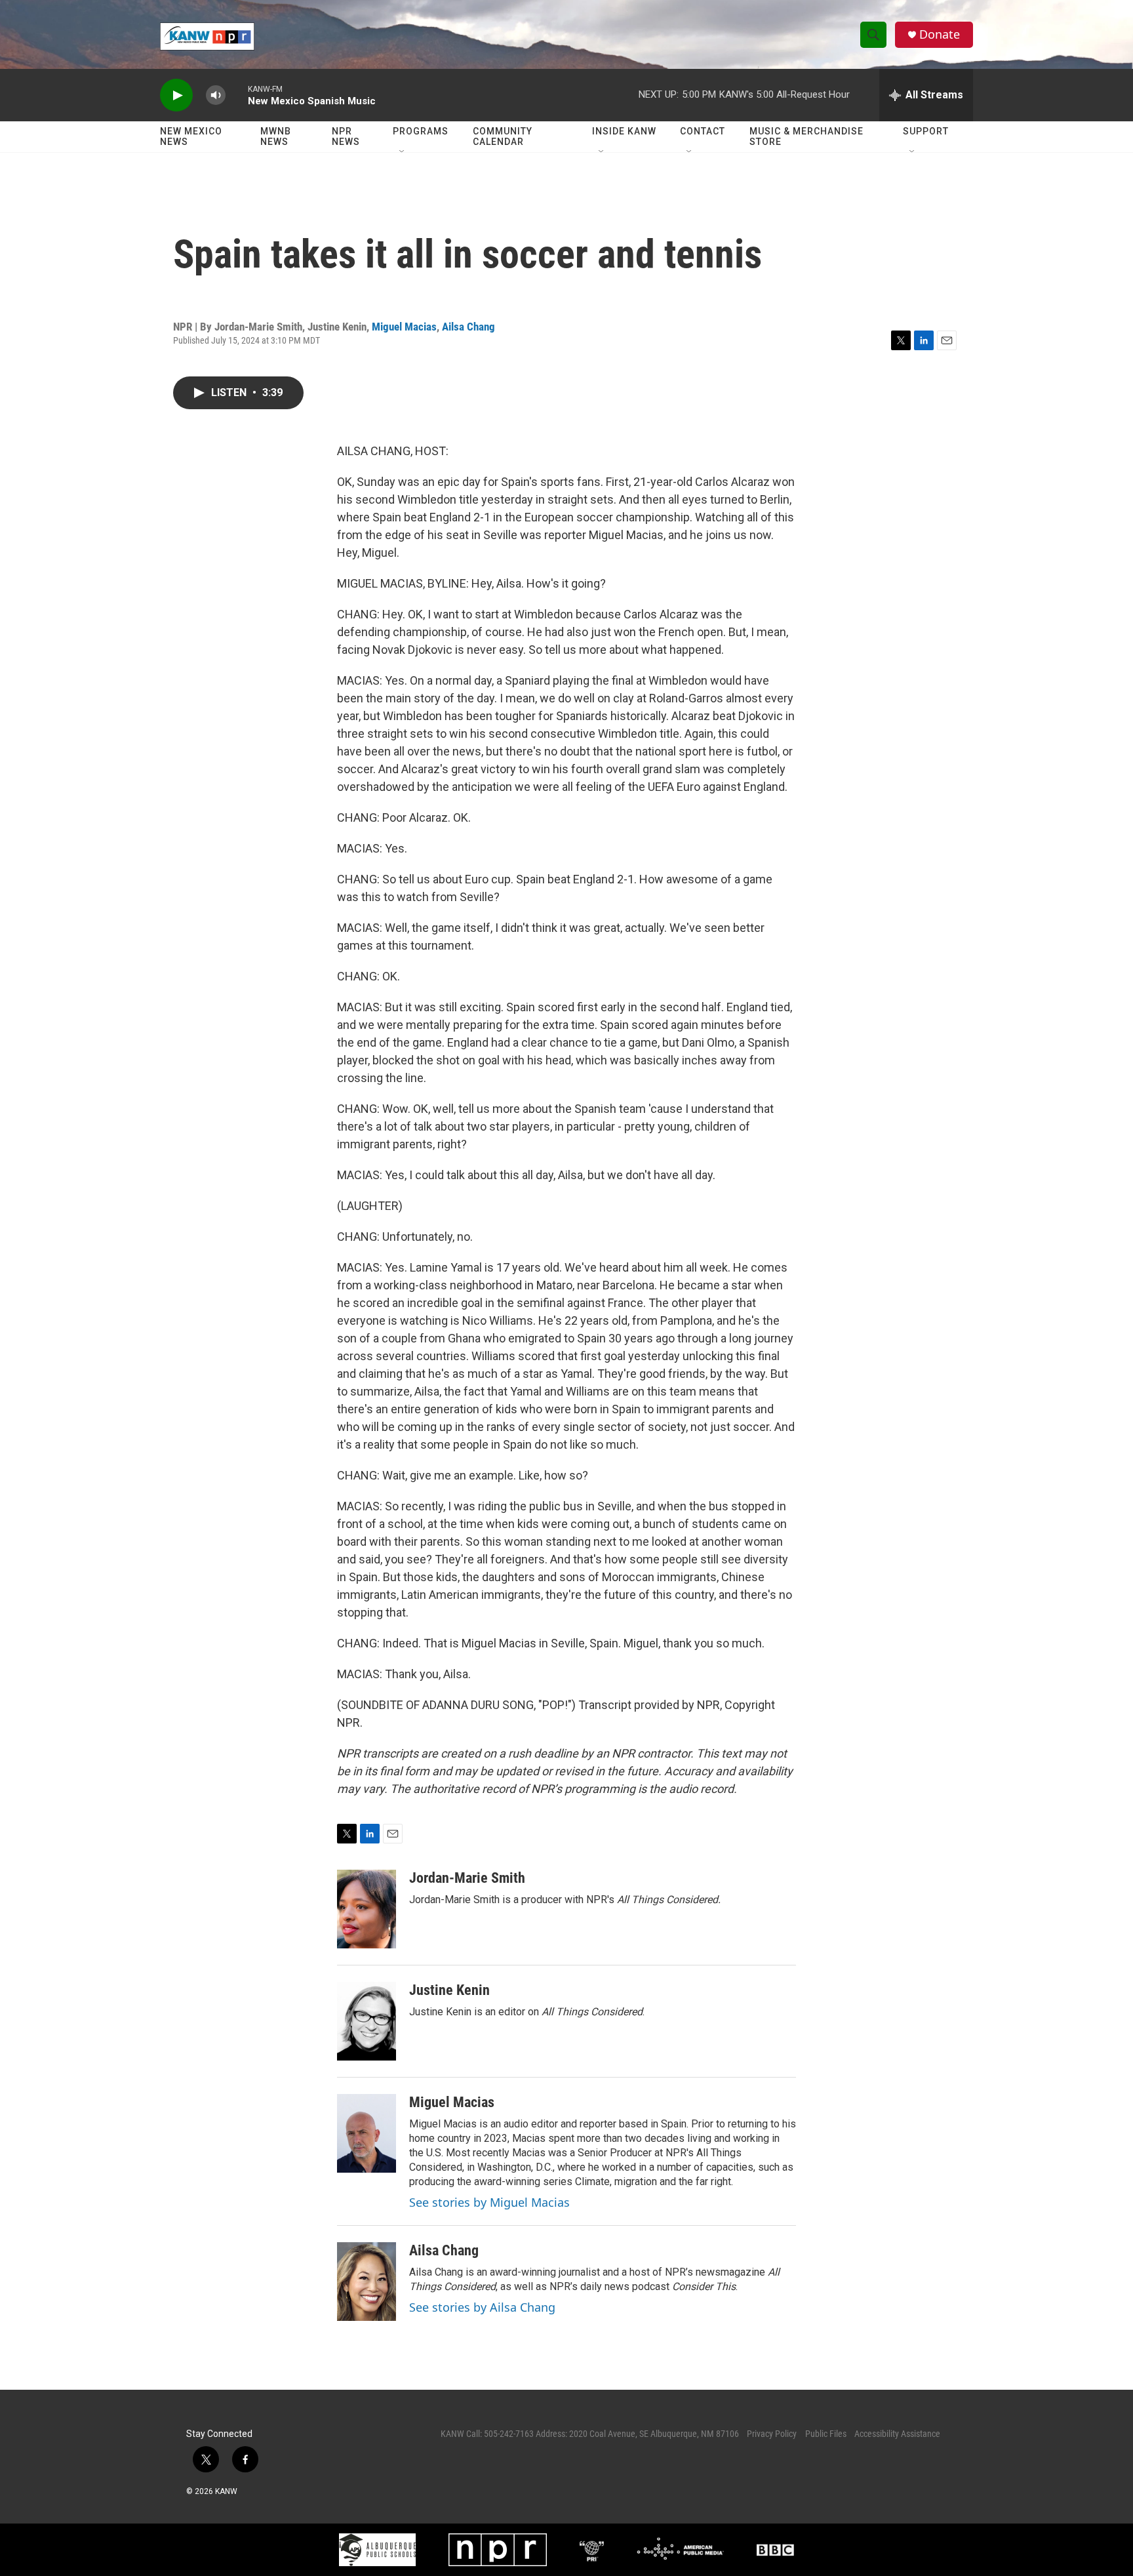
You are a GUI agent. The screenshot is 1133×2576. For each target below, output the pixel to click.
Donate (940, 34)
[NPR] (498, 2550)
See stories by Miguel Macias (489, 2202)
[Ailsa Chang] (367, 2282)
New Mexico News (191, 136)
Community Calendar (503, 136)
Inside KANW (624, 131)
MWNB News (276, 136)
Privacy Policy (772, 2434)
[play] (176, 95)
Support (926, 131)
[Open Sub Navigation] (403, 152)
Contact (703, 131)
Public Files (826, 2434)
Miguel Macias (404, 327)
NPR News (346, 136)
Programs (421, 131)
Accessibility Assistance (897, 2434)
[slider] (237, 95)
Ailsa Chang (468, 327)
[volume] (216, 95)
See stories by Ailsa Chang (482, 2307)
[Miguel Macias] (367, 2133)
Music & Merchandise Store (806, 136)
